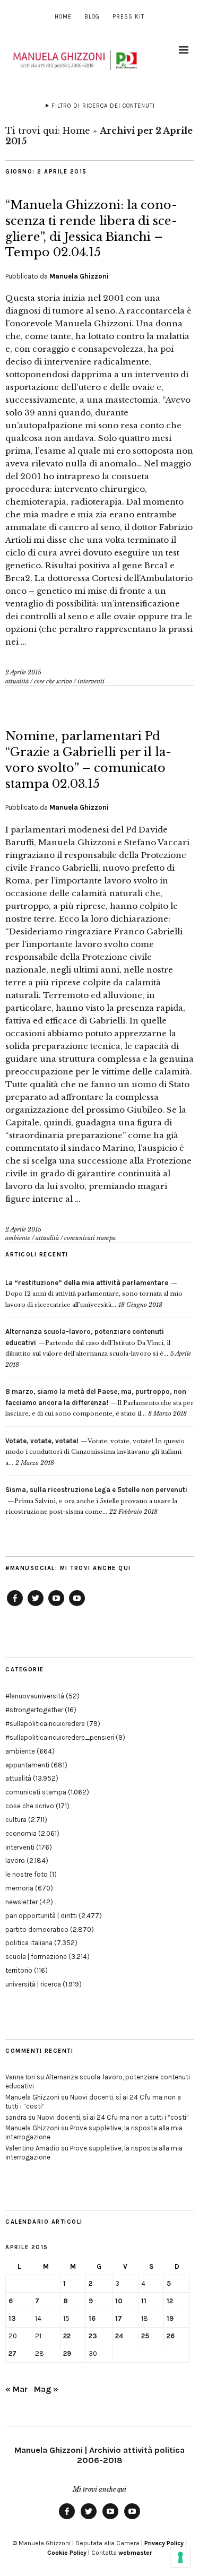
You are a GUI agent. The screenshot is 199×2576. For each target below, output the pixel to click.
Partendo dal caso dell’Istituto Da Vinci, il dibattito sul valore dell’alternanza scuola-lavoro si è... (88, 1343)
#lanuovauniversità (35, 1696)
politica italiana (29, 1943)
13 (12, 2318)
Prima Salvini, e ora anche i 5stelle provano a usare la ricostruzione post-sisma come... (96, 1501)
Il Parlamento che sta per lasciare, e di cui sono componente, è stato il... (99, 1403)
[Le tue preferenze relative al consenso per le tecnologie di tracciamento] (180, 2557)
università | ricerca (33, 1984)
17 (119, 2318)
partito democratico (37, 1929)
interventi (91, 681)
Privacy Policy (164, 2543)
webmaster (135, 2553)
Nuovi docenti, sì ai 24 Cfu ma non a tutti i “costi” (113, 2117)
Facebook (15, 1606)
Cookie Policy (67, 2553)
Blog (92, 17)
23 (93, 2336)
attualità (17, 681)
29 (67, 2353)
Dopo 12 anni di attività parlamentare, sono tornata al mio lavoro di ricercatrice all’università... (94, 1294)
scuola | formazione (36, 1957)
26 (171, 2336)
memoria (19, 1888)
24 (119, 2336)
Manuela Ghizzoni (79, 276)
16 (92, 2318)
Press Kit (128, 17)
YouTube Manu (56, 1606)
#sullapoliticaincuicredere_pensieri (60, 1737)
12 (170, 2301)
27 (12, 2353)
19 (170, 2318)
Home (63, 17)
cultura (16, 1820)
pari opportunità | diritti (41, 1916)
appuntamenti (27, 1765)
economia (21, 1833)
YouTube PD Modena (77, 1606)
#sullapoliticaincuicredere (45, 1724)
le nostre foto (27, 1874)
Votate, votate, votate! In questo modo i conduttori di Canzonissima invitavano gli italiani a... (95, 1452)
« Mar (16, 2389)
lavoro (15, 1861)
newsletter (21, 1902)
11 (144, 2301)
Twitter (36, 1606)
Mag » (46, 2389)
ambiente (18, 1238)
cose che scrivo (53, 681)
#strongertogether (34, 1710)
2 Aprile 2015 (23, 672)
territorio (19, 1970)
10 (119, 2301)
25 (145, 2336)
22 (67, 2336)
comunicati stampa (90, 1238)
